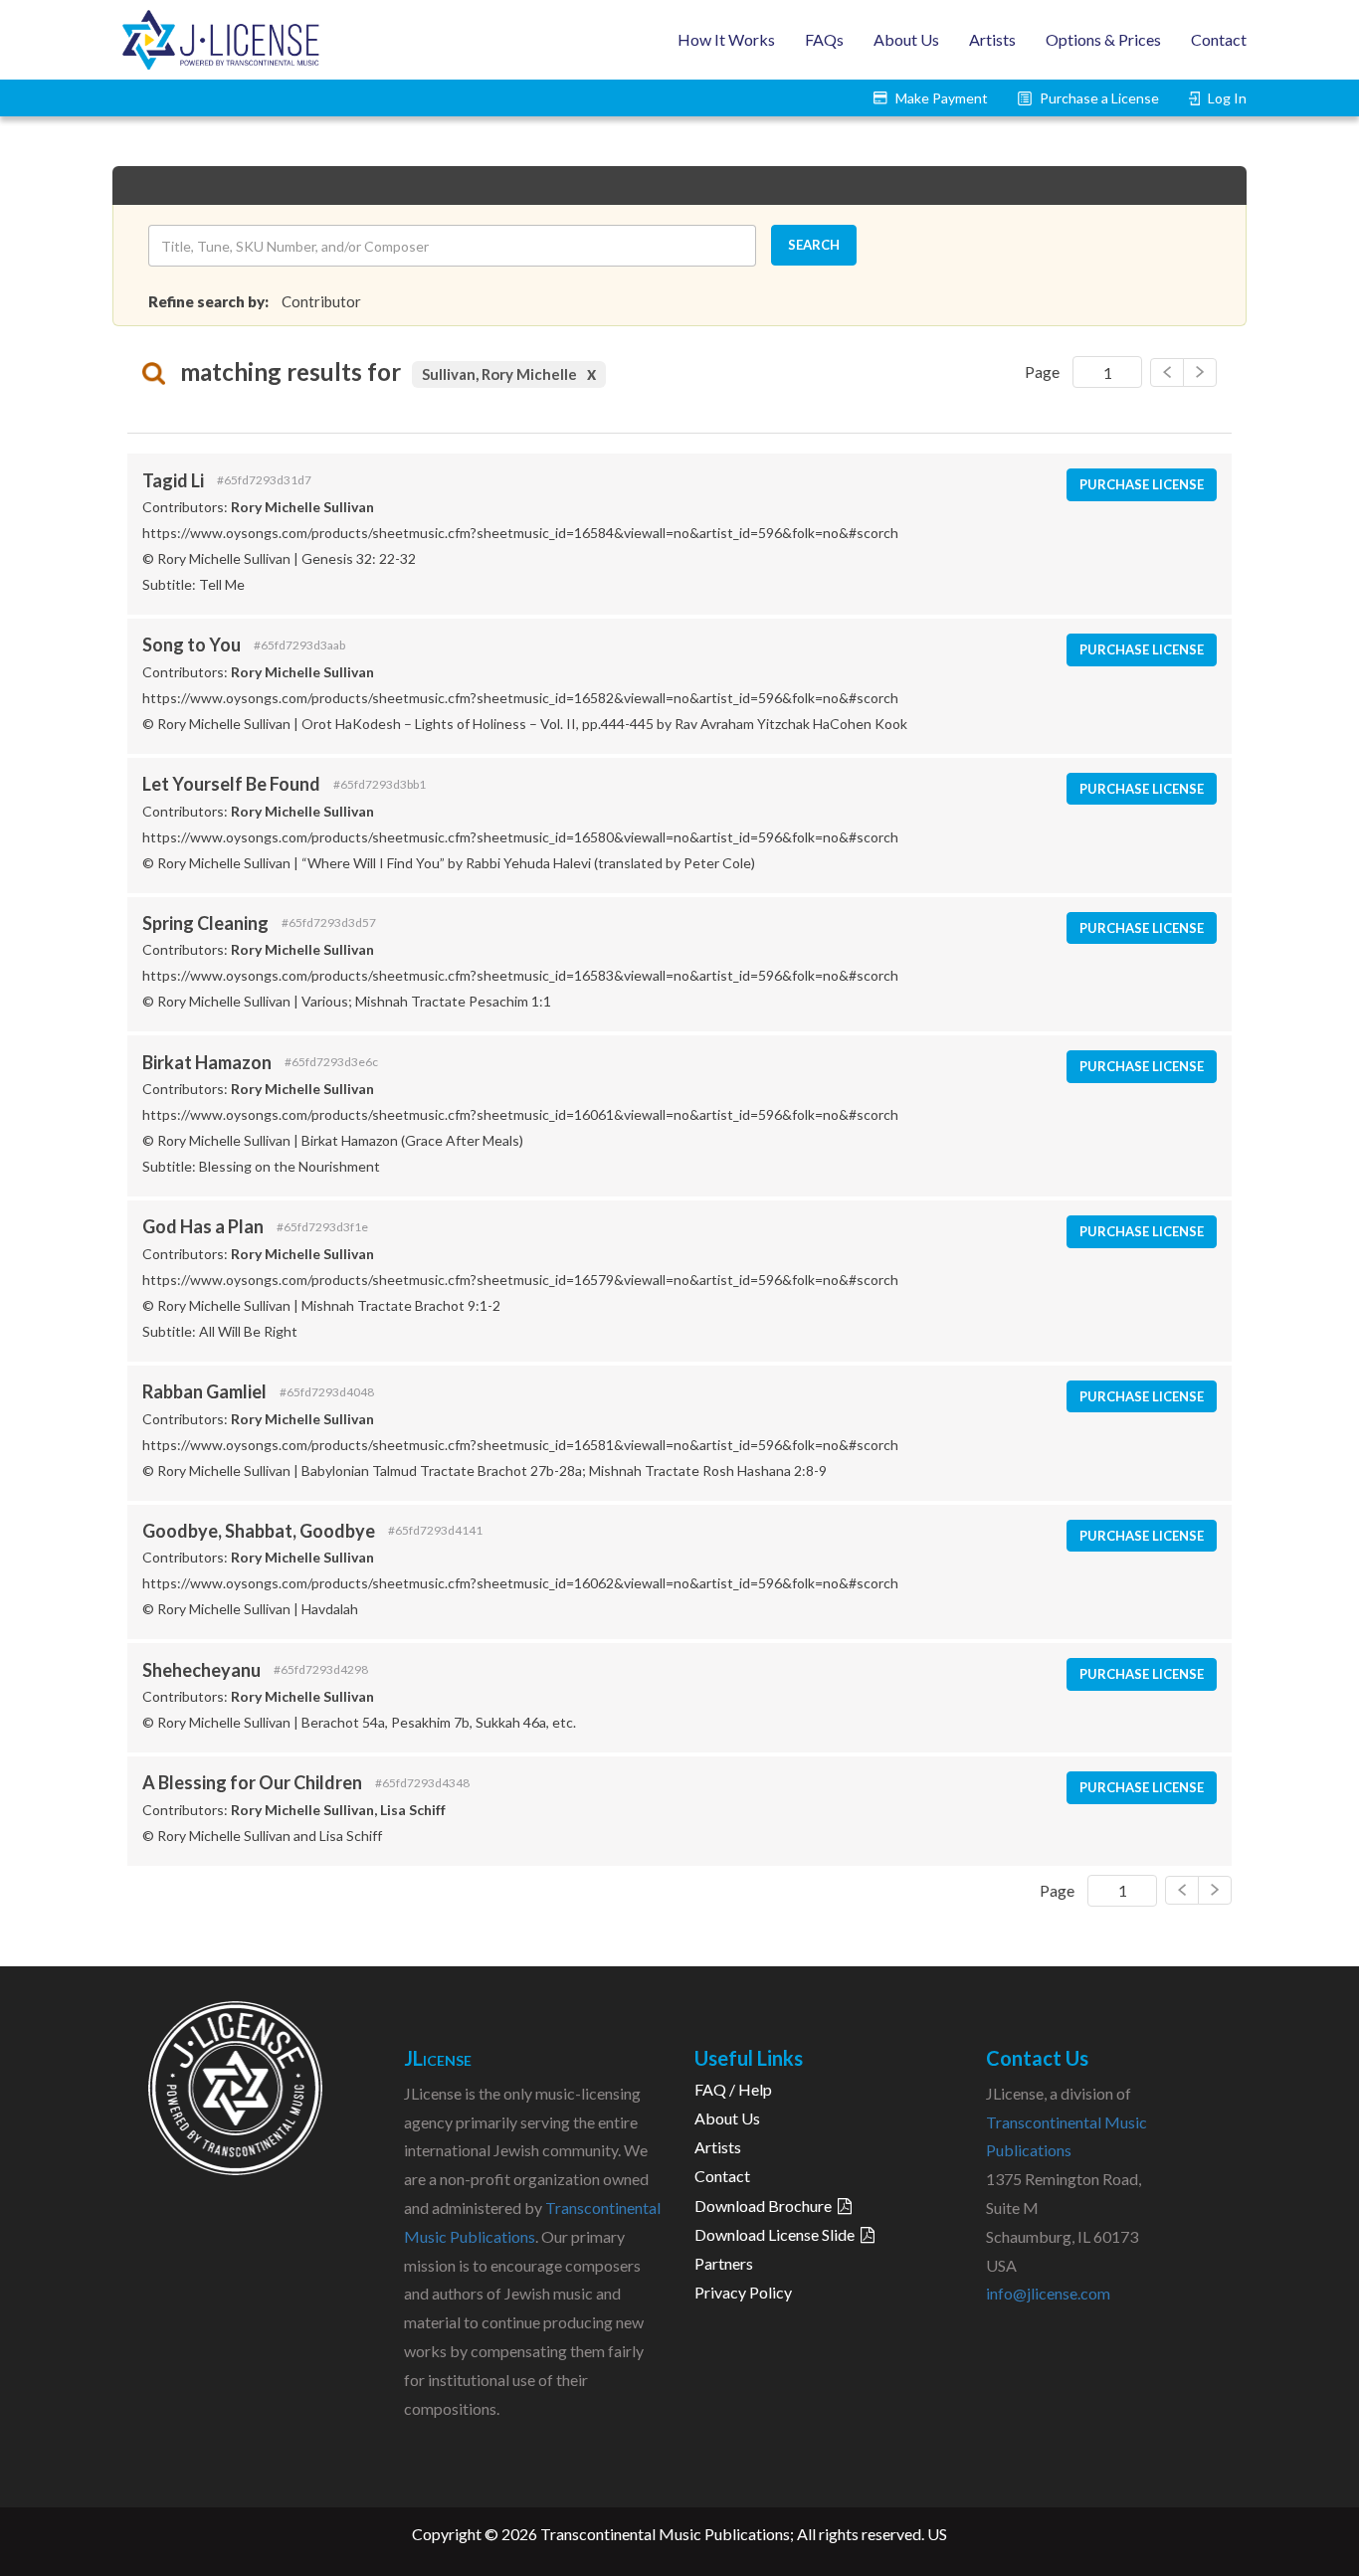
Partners (724, 2263)
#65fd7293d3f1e (322, 1227)
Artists (992, 39)
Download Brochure (766, 2206)
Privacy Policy (743, 2292)
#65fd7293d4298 (321, 1670)
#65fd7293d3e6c (331, 1062)
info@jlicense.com (1048, 2293)
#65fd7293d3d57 (329, 923)
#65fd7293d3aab (299, 645)
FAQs (824, 39)
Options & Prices (1103, 39)
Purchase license (1142, 484)
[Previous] (1200, 372)
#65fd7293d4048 (327, 1392)
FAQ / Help (733, 2089)
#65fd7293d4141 (435, 1531)
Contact (1219, 39)
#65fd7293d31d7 (264, 480)
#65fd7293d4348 (422, 1783)
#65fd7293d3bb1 (380, 785)
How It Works (726, 39)
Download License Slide (777, 2234)
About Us (906, 39)
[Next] (1167, 372)
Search (814, 245)
